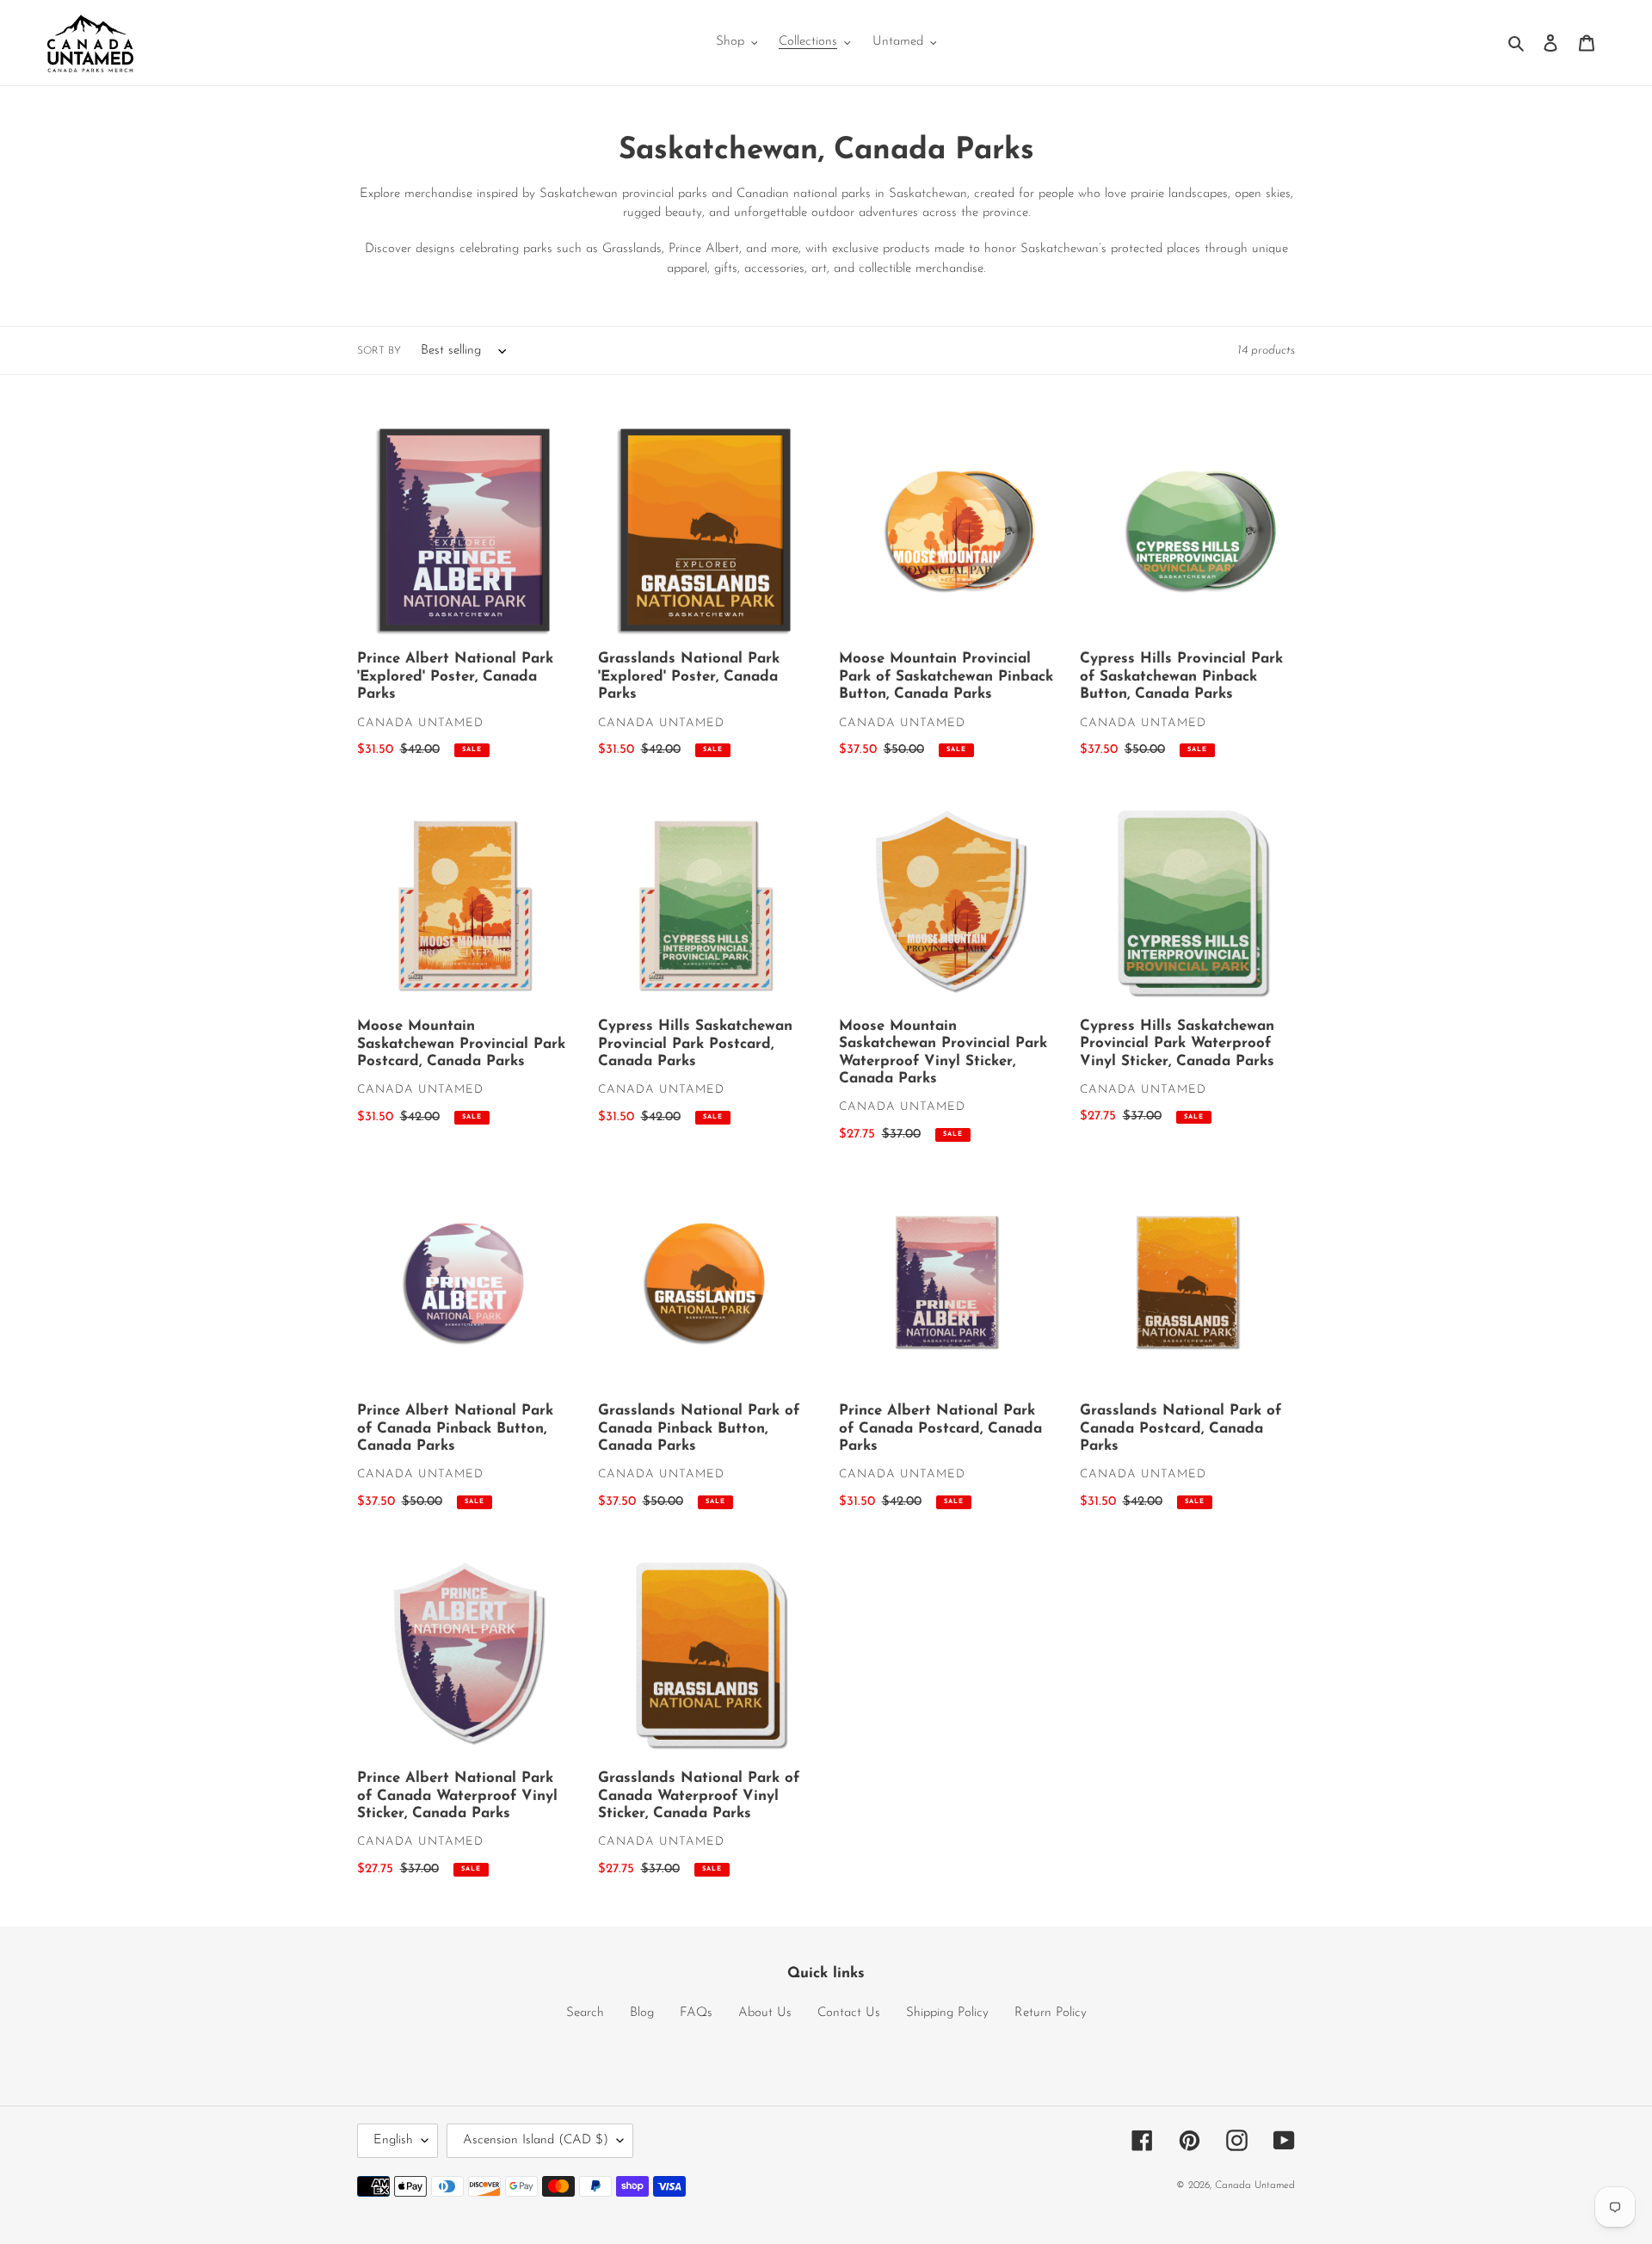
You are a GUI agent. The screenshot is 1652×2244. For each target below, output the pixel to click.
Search (585, 2013)
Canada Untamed (1255, 2185)
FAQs (696, 2013)
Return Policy (1051, 2013)
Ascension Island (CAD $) (536, 2140)
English (393, 2140)
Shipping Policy (947, 2013)
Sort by (379, 351)
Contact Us (849, 2013)
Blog (642, 2013)
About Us (765, 2013)
